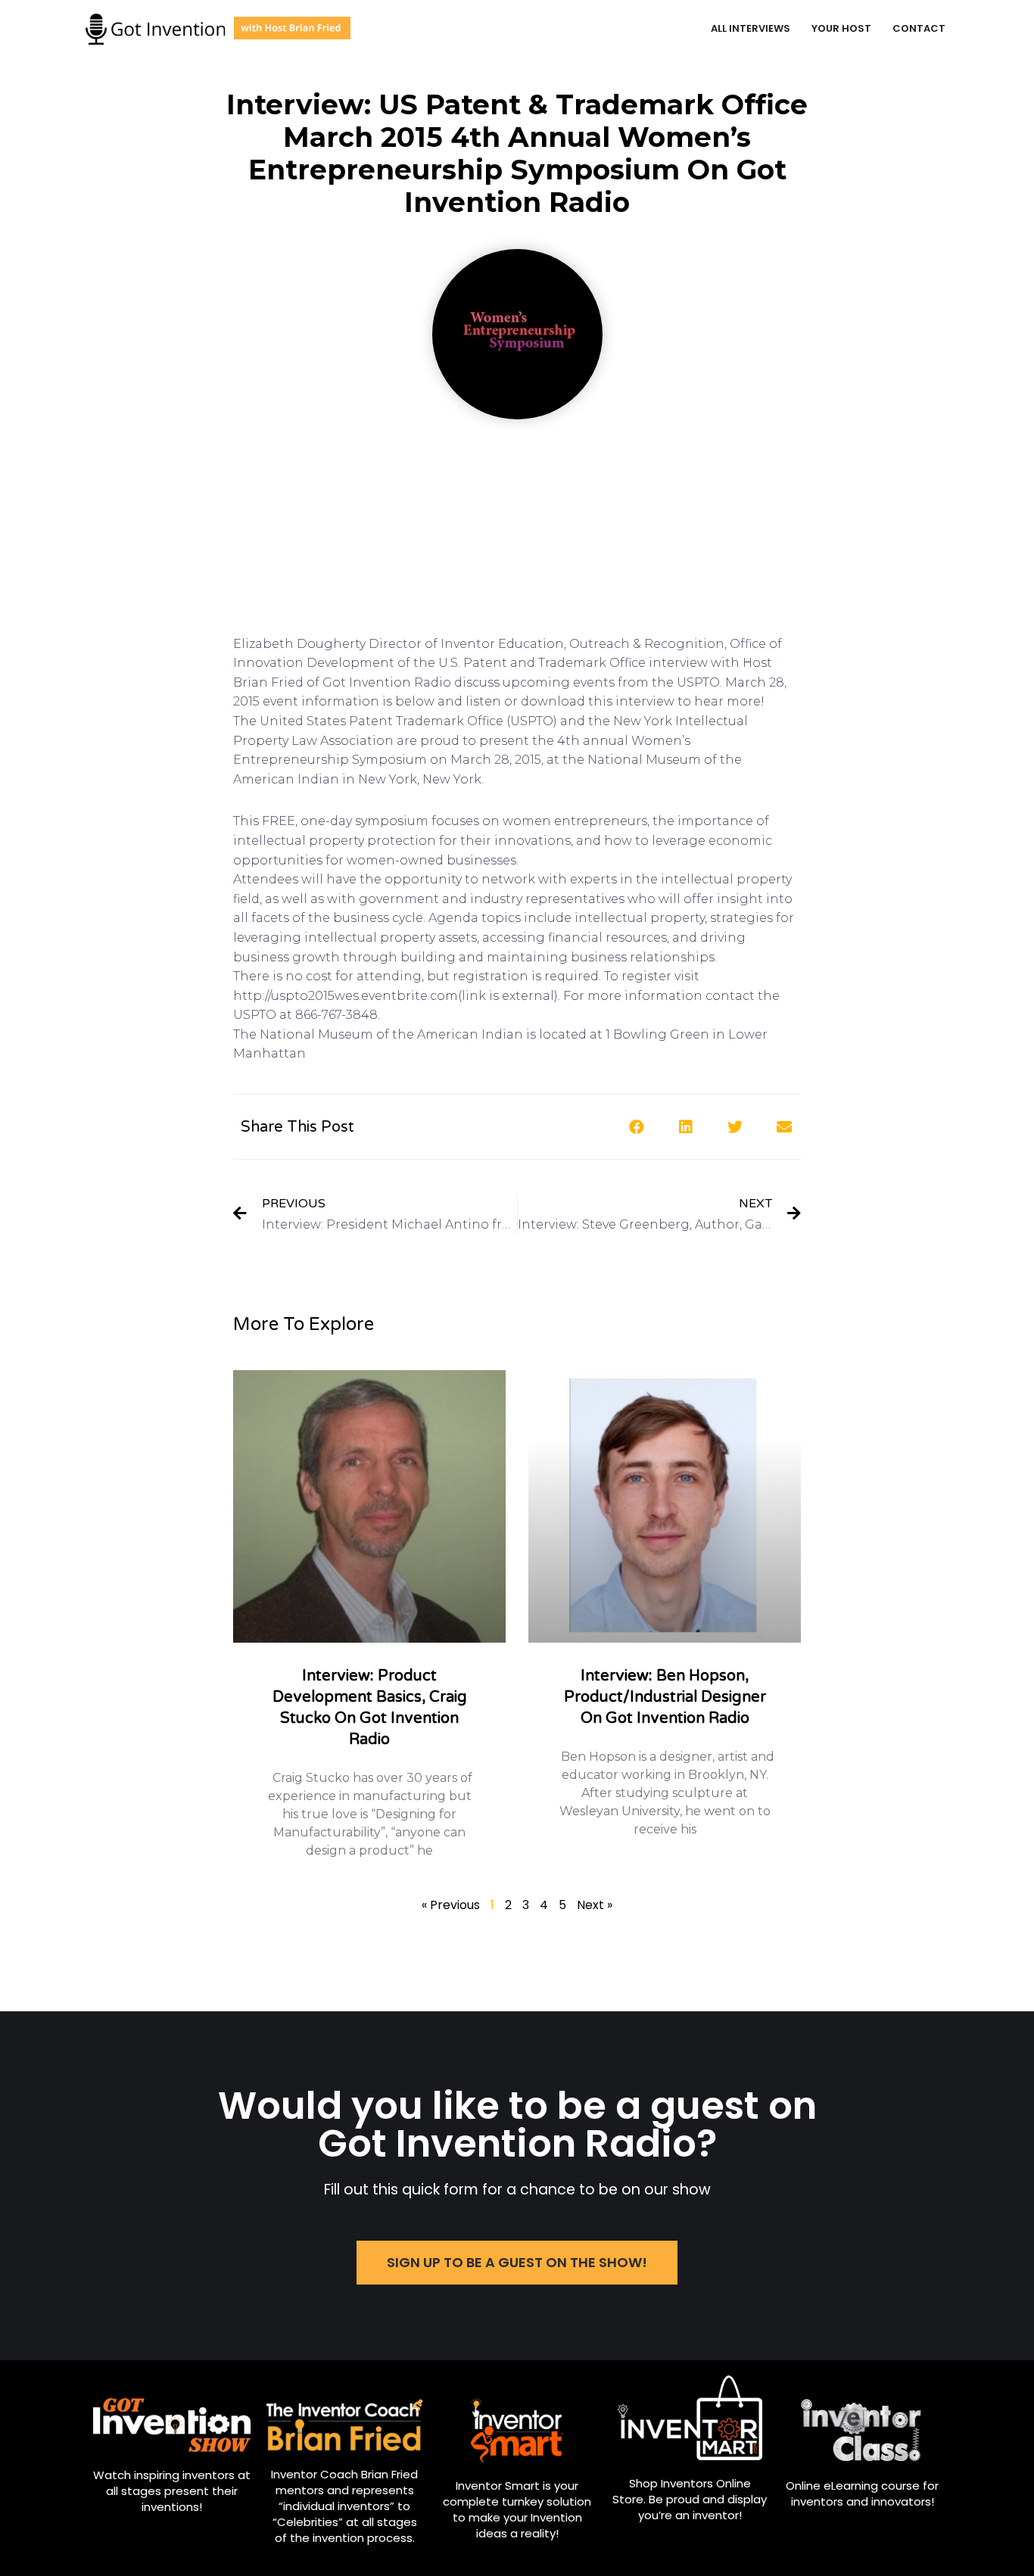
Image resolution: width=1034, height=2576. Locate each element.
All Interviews (751, 28)
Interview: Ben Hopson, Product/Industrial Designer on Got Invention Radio (665, 1697)
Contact (919, 28)
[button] (517, 2263)
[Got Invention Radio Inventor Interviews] (218, 29)
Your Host (841, 28)
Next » (595, 1905)
